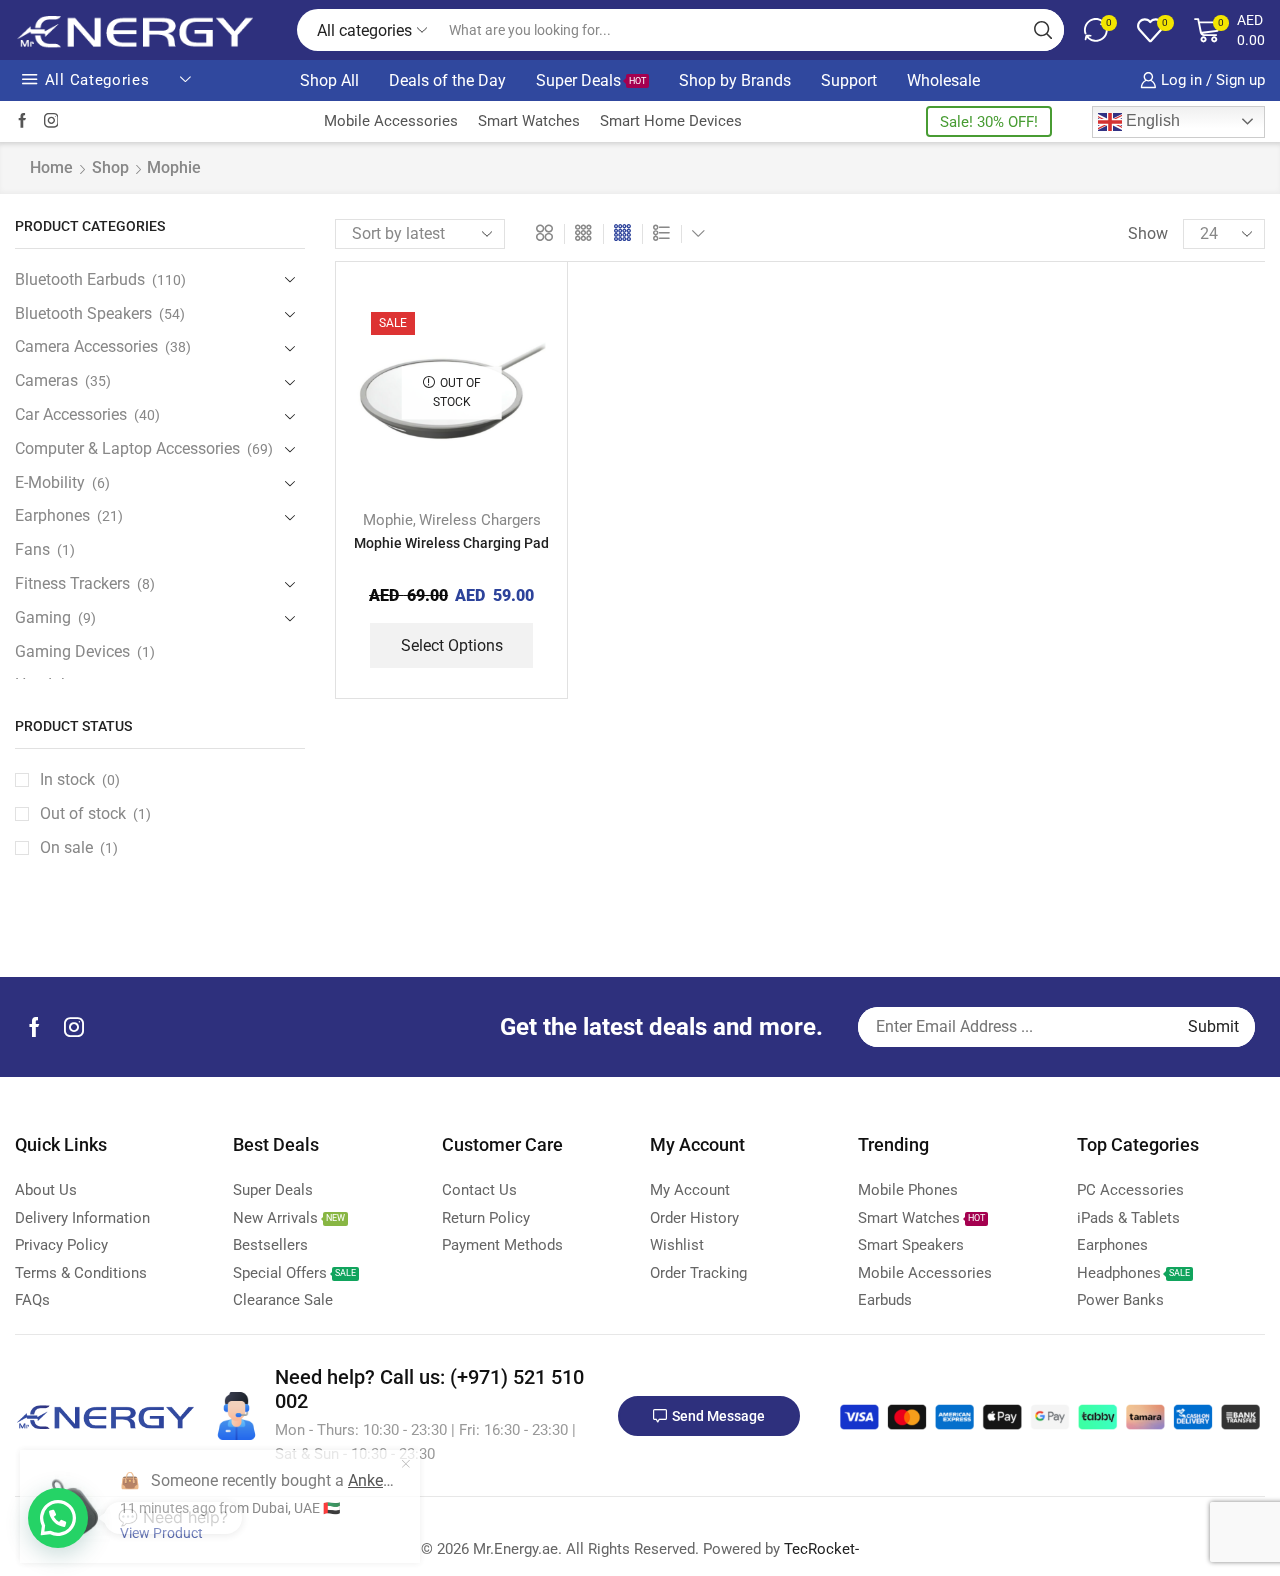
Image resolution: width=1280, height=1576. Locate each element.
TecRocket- (821, 1549)
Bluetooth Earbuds (80, 279)
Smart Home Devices (671, 121)
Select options (452, 645)
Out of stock (95, 813)
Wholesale (943, 80)
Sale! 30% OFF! (989, 122)
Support (849, 80)
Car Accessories (71, 414)
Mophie (388, 520)
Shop (110, 167)
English (1151, 120)
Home (51, 167)
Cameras (46, 380)
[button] (58, 1518)
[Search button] (1043, 30)
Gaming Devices (72, 651)
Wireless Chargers (480, 520)
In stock (80, 779)
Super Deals (591, 80)
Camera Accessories (86, 346)
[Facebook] (22, 121)
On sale (79, 847)
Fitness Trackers (72, 583)
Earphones (52, 515)
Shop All (329, 80)
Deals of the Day (447, 80)
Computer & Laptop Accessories (127, 448)
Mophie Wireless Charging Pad (451, 543)
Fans (32, 549)
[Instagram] (51, 121)
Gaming (43, 617)
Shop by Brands (735, 80)
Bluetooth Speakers (83, 313)
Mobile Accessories (391, 121)
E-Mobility (50, 482)
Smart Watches (529, 121)
